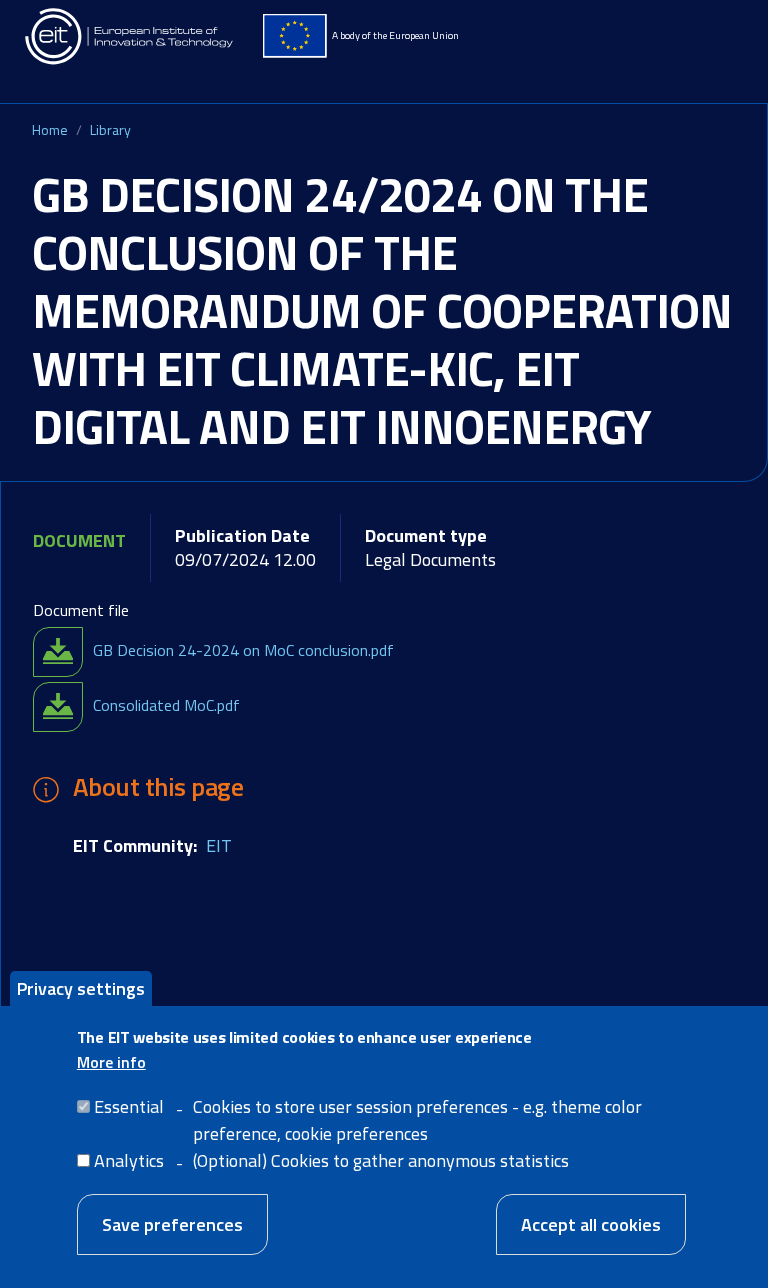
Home (50, 129)
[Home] (130, 36)
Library (110, 129)
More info (111, 1062)
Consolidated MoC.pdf (166, 705)
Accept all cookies (591, 1224)
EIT (219, 845)
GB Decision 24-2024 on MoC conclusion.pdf (243, 650)
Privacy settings (81, 988)
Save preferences (172, 1224)
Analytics (129, 1160)
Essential (129, 1106)
